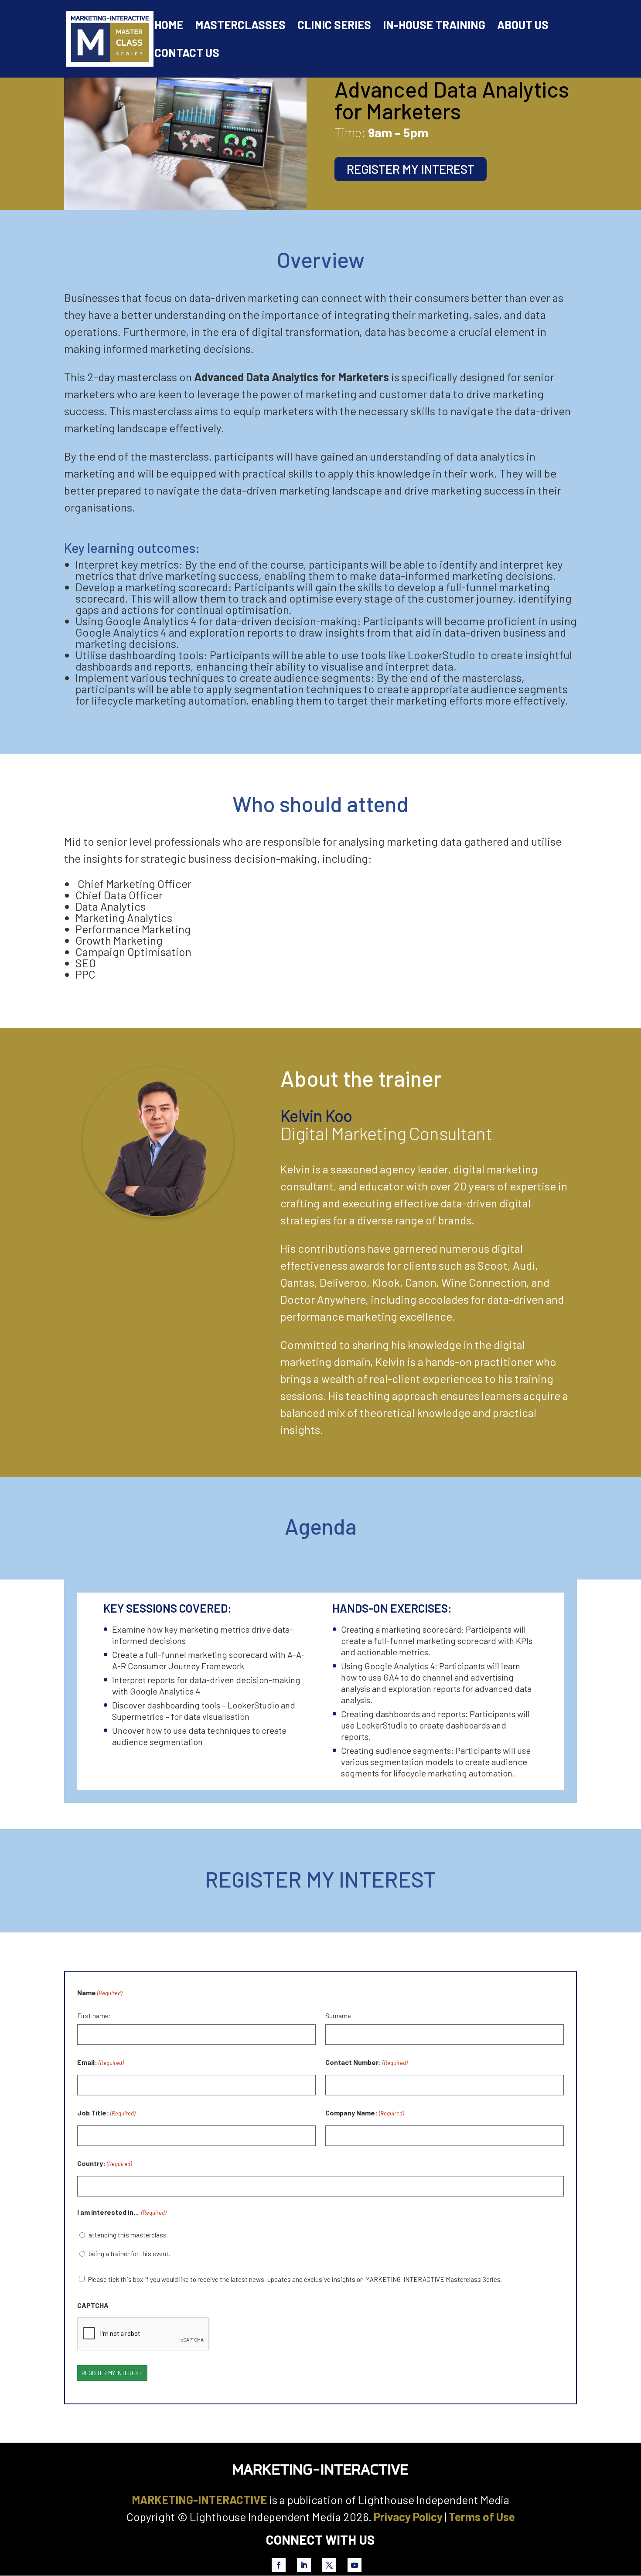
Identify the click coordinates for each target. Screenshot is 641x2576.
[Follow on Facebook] (279, 2565)
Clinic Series (334, 27)
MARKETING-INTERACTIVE (199, 2500)
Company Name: (365, 2113)
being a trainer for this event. (130, 2254)
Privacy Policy (408, 2517)
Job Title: (106, 2113)
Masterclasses (240, 27)
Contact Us (187, 54)
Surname (338, 2016)
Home (169, 27)
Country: (104, 2163)
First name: (94, 2016)
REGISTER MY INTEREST (411, 169)
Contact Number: (366, 2062)
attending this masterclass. (129, 2235)
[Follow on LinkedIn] (304, 2565)
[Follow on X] (329, 2565)
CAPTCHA (93, 2305)
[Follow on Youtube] (355, 2565)
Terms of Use (482, 2517)
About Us (523, 27)
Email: (100, 2062)
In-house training (434, 27)
